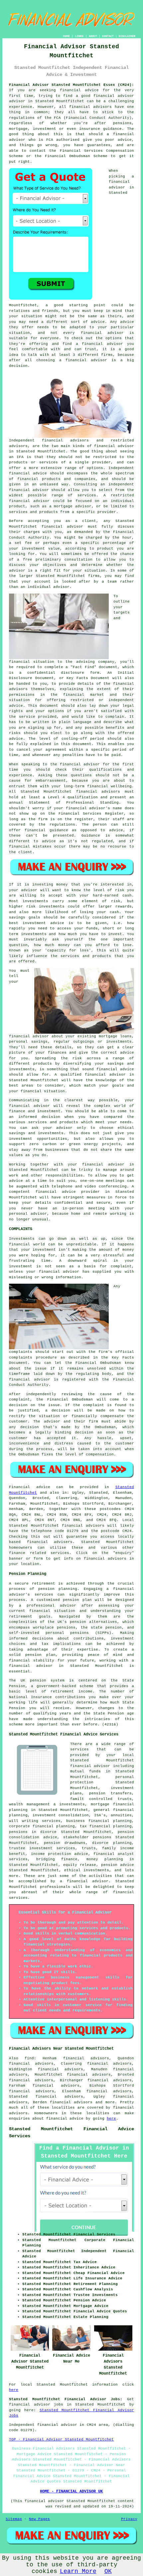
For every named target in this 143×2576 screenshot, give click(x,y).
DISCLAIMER (127, 36)
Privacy (129, 2519)
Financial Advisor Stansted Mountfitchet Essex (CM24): (71, 85)
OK (108, 2571)
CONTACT (108, 36)
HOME (67, 36)
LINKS (79, 36)
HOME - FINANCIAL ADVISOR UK (71, 2491)
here (111, 2119)
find (29, 2058)
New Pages (39, 2519)
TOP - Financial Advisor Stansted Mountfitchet (61, 2440)
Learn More (78, 2571)
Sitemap (14, 2519)
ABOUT (93, 36)
